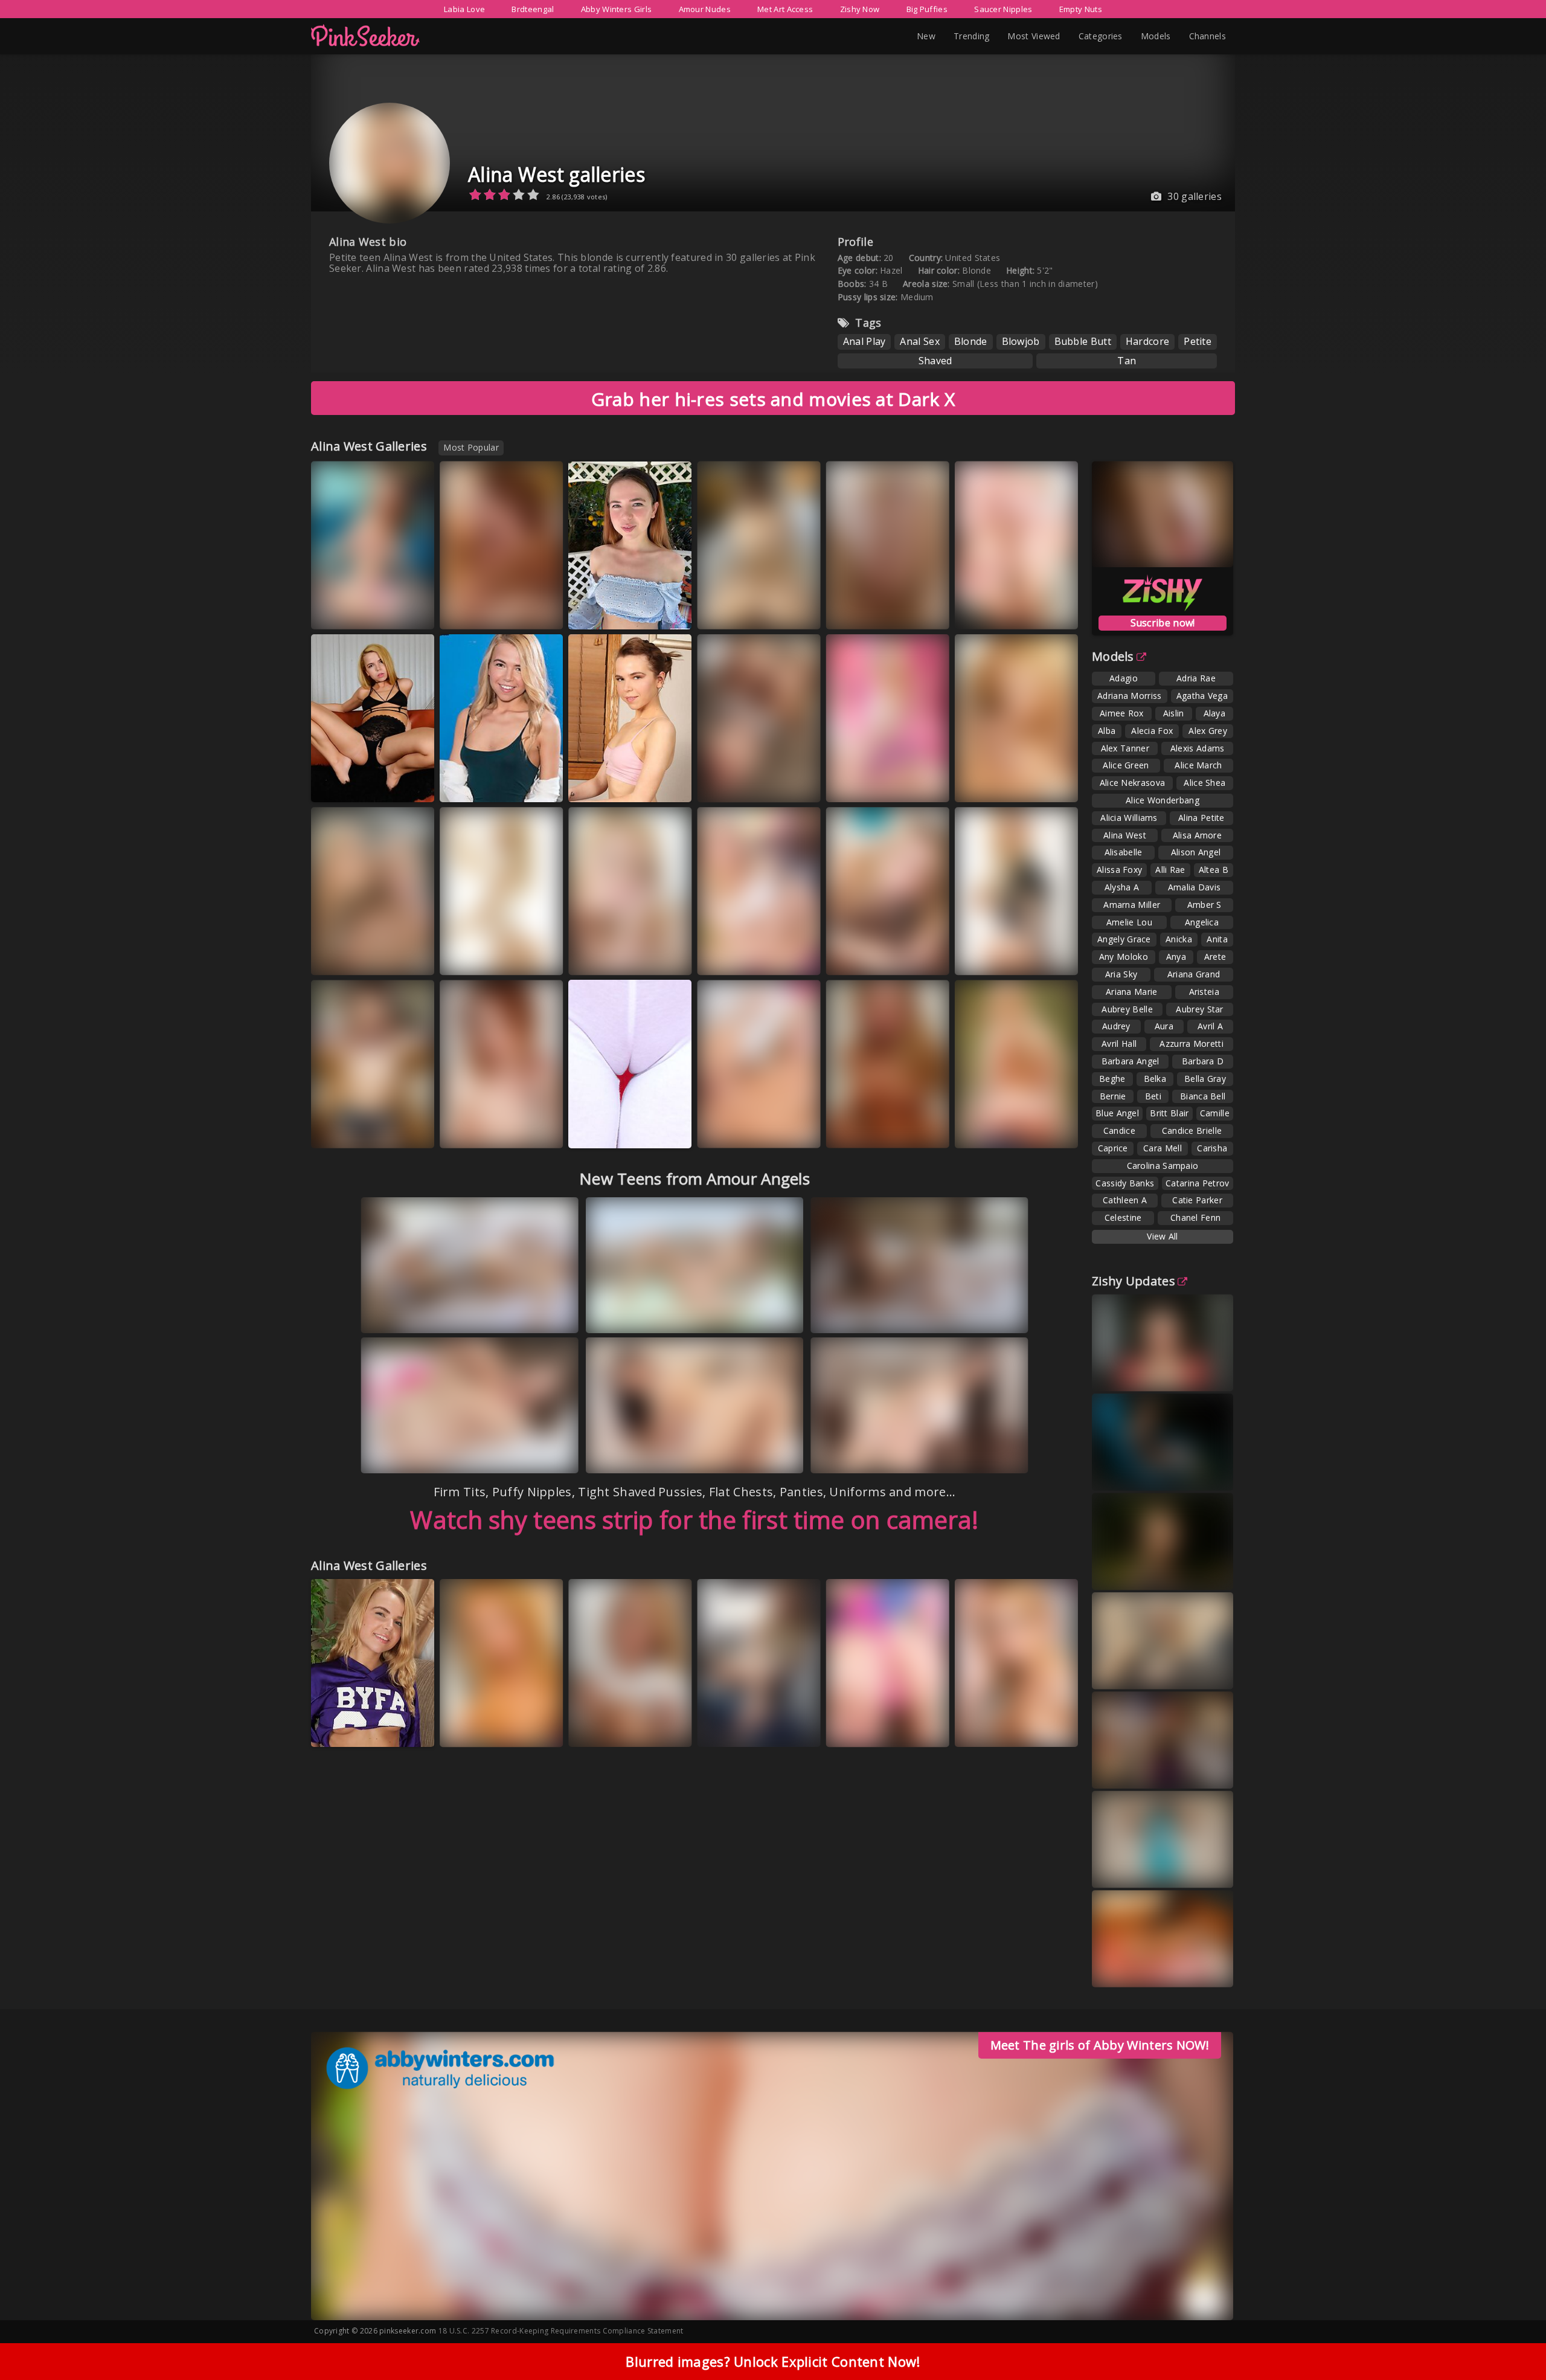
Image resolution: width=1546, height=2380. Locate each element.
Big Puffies (927, 9)
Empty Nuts (1081, 9)
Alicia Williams (1129, 818)
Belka (1155, 1079)
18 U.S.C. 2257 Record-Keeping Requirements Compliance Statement (561, 2331)
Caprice (1113, 1148)
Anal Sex (919, 341)
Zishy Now (860, 9)
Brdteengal (533, 9)
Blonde (971, 341)
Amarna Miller (1132, 905)
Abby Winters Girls (616, 9)
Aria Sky (1121, 974)
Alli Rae (1170, 870)
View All (1162, 1236)
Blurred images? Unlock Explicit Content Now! (773, 2361)
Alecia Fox (1152, 731)
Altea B (1214, 870)
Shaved (935, 361)
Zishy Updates (1134, 1281)
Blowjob (1021, 341)
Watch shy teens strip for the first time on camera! (694, 1520)
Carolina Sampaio (1163, 1166)
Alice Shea (1204, 783)
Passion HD (349, 967)
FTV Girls (988, 1141)
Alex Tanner (1125, 748)
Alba (1107, 731)
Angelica (1202, 922)
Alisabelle (1124, 852)
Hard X (922, 784)
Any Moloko (1124, 957)
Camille (1215, 1113)
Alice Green (1126, 765)
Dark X (922, 957)
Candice (1119, 1130)
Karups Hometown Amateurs (612, 780)
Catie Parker (1197, 1200)
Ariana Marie (1132, 992)
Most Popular (471, 447)
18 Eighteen (478, 784)
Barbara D (1203, 1061)
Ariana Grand (1194, 974)
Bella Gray (1205, 1079)
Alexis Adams (1198, 748)
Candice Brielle (1192, 1130)
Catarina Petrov (1198, 1183)
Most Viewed (1034, 36)
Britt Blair (1169, 1113)
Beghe (1112, 1079)
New (926, 36)
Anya (1176, 957)
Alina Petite (1201, 818)
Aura (1164, 1026)
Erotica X (988, 795)
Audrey (1116, 1026)
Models (1156, 36)
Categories (1101, 36)
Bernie (1113, 1096)
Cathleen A (1125, 1200)
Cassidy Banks (1125, 1183)
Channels (1208, 36)
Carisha (1212, 1148)
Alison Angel (1196, 852)
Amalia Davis (1195, 887)
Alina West (1125, 835)
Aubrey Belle (1127, 1009)
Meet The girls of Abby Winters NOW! (1100, 2045)
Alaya (1215, 713)
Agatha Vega (1202, 696)
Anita (1217, 939)
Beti (1153, 1096)
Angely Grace (1124, 939)
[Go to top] (1513, 2340)
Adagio (1124, 678)
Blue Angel (1117, 1113)
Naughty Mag (996, 611)
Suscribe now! (1163, 623)
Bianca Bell (1203, 1096)
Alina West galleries (556, 174)
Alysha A (1122, 887)
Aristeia (1204, 992)
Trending (971, 36)
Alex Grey (1208, 731)
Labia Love (464, 9)
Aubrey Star (1199, 1009)
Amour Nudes (705, 9)
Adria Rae (1196, 678)
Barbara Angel (1131, 1061)
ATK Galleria (351, 784)
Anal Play (864, 341)
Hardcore (1147, 341)
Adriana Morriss (1130, 696)
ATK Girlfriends (613, 611)
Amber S (1204, 905)
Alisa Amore (1197, 835)
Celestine (1123, 1217)
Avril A (1210, 1026)
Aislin (1174, 713)
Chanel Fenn (1195, 1217)
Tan (1127, 361)
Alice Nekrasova (1133, 783)
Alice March (1198, 765)
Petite (1198, 341)
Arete (1215, 957)
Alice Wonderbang (1163, 800)
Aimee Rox (1122, 713)
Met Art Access (785, 9)
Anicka (1179, 939)
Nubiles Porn (866, 1130)
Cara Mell (1163, 1148)
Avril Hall (1119, 1044)
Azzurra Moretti (1192, 1044)
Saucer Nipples (1003, 9)
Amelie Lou (1129, 922)
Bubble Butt (1083, 341)
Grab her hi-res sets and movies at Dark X (773, 399)
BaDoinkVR (348, 622)
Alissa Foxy (1119, 870)
